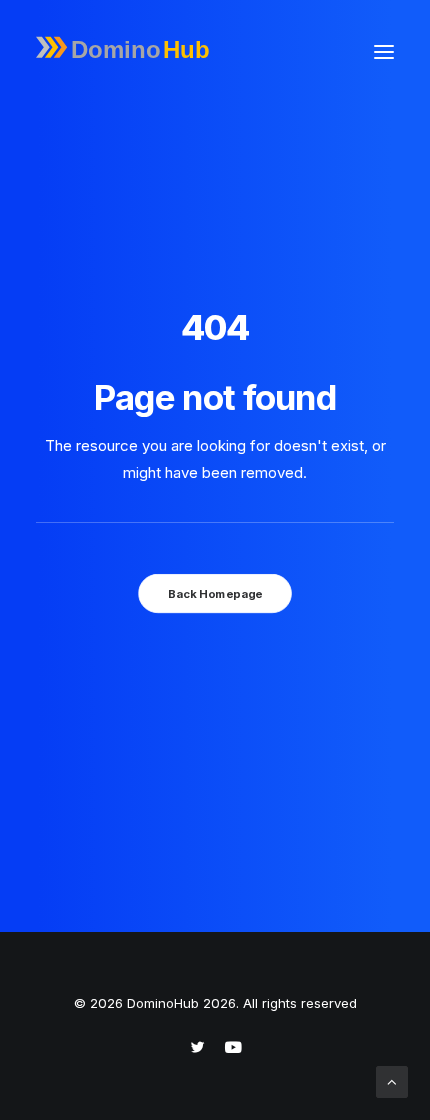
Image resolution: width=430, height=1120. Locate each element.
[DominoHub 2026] (128, 52)
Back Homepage (215, 593)
